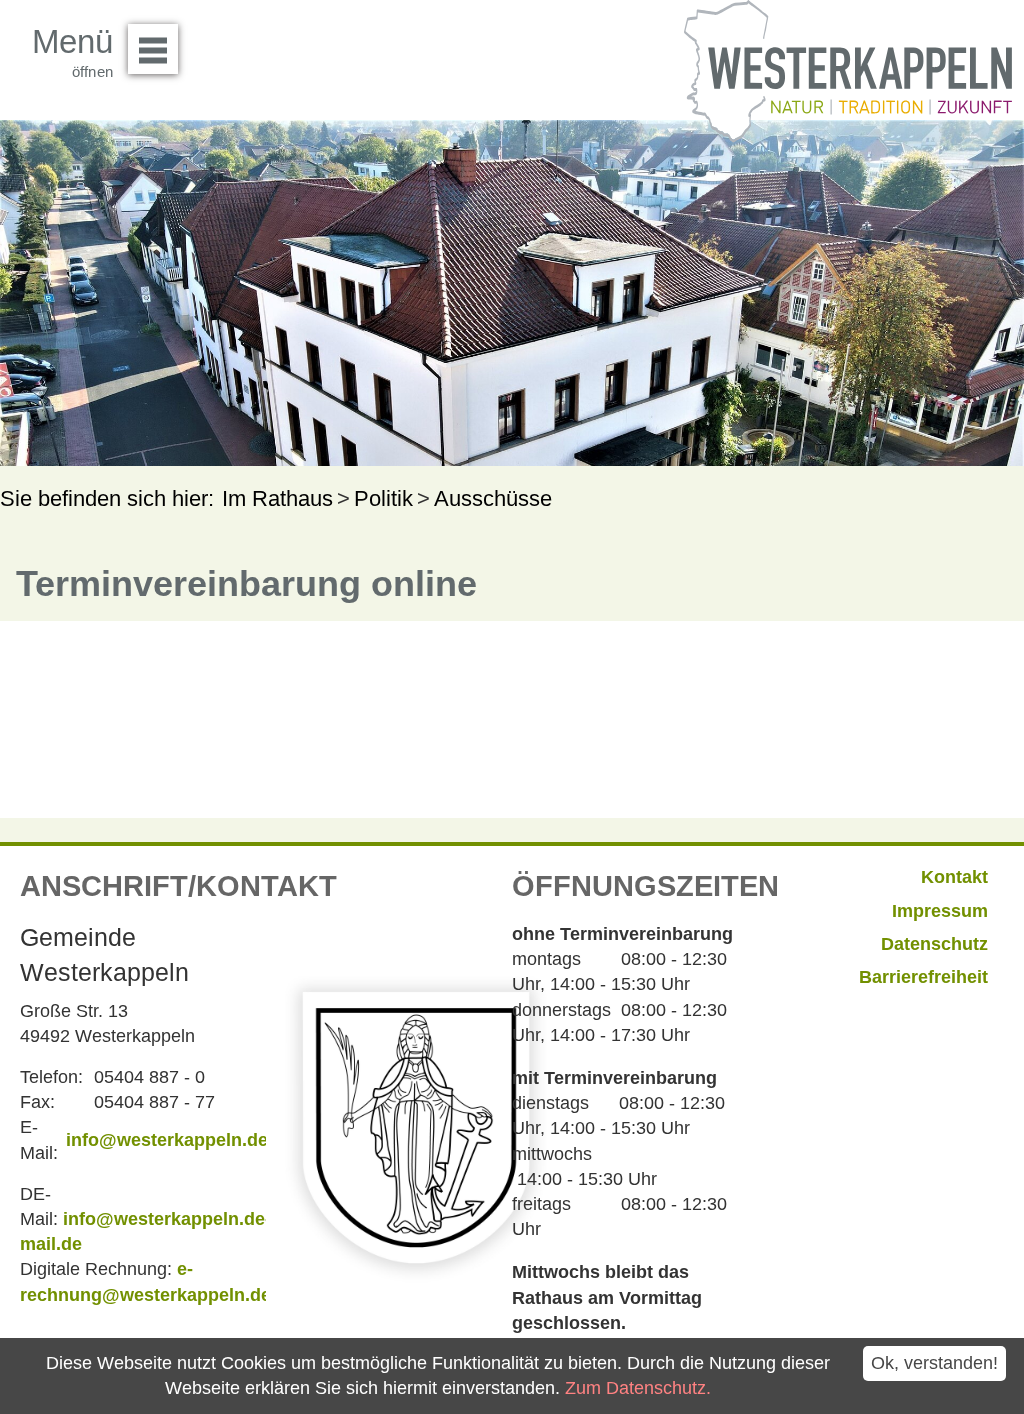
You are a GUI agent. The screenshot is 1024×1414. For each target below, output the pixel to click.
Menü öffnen (153, 49)
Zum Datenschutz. (638, 1388)
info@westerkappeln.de (167, 1140)
